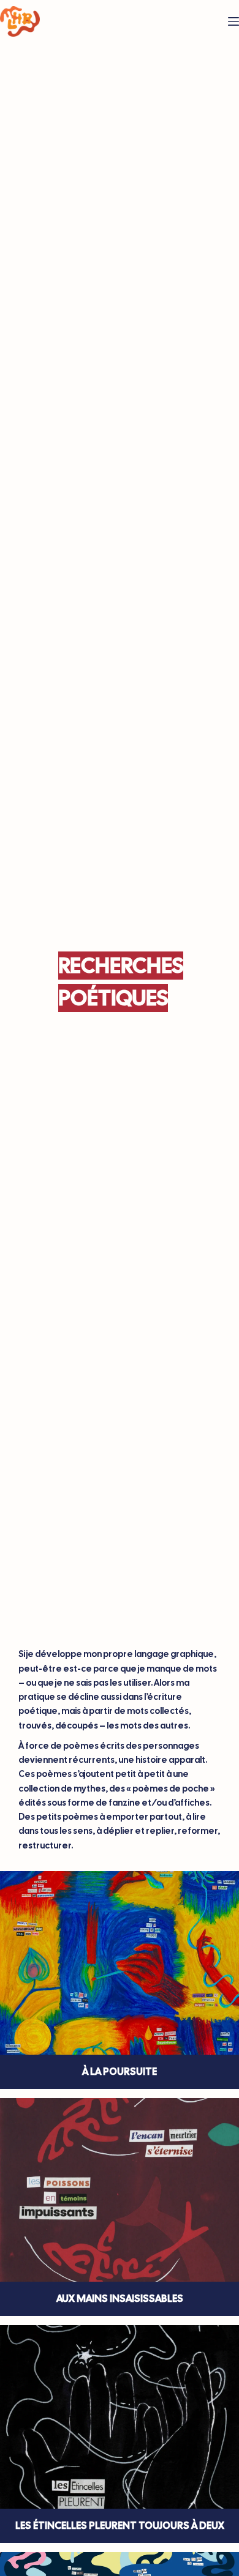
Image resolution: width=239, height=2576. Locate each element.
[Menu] (233, 21)
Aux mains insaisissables (120, 2299)
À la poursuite (120, 2072)
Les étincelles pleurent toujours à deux (120, 2526)
